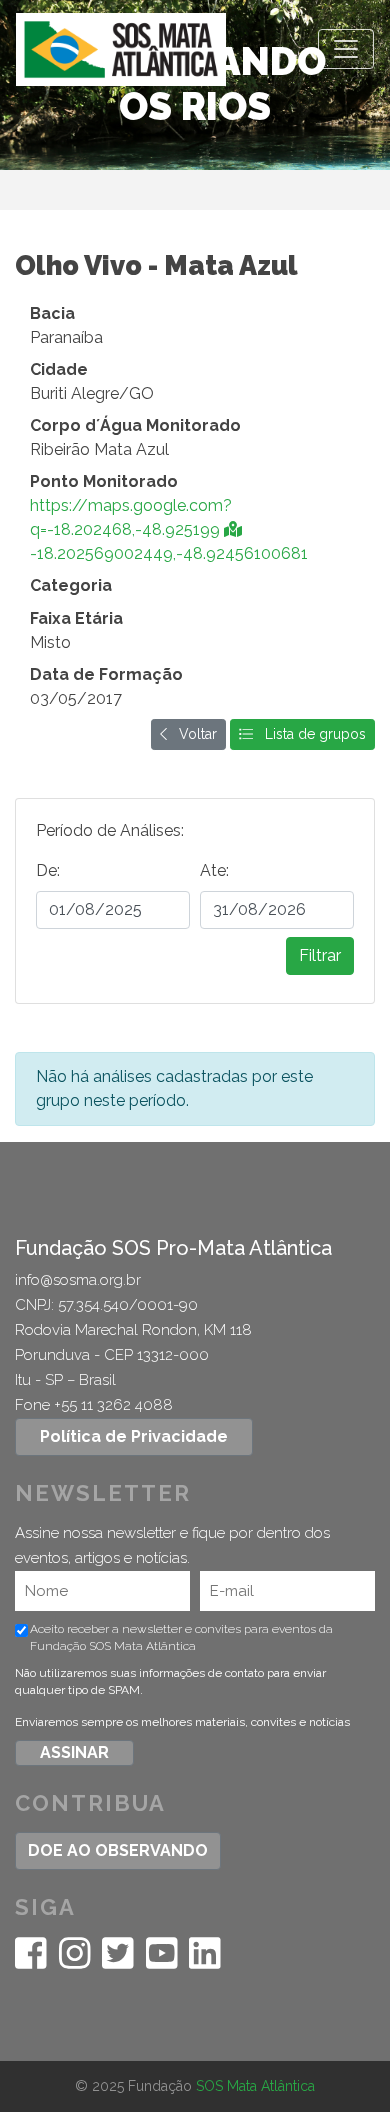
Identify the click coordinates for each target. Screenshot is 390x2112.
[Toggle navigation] (346, 49)
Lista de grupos (309, 734)
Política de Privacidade (134, 1436)
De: (48, 870)
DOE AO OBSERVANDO (118, 1850)
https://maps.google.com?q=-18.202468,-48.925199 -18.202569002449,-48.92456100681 (169, 529)
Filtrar (320, 955)
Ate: (214, 870)
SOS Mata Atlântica (255, 2086)
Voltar (192, 734)
